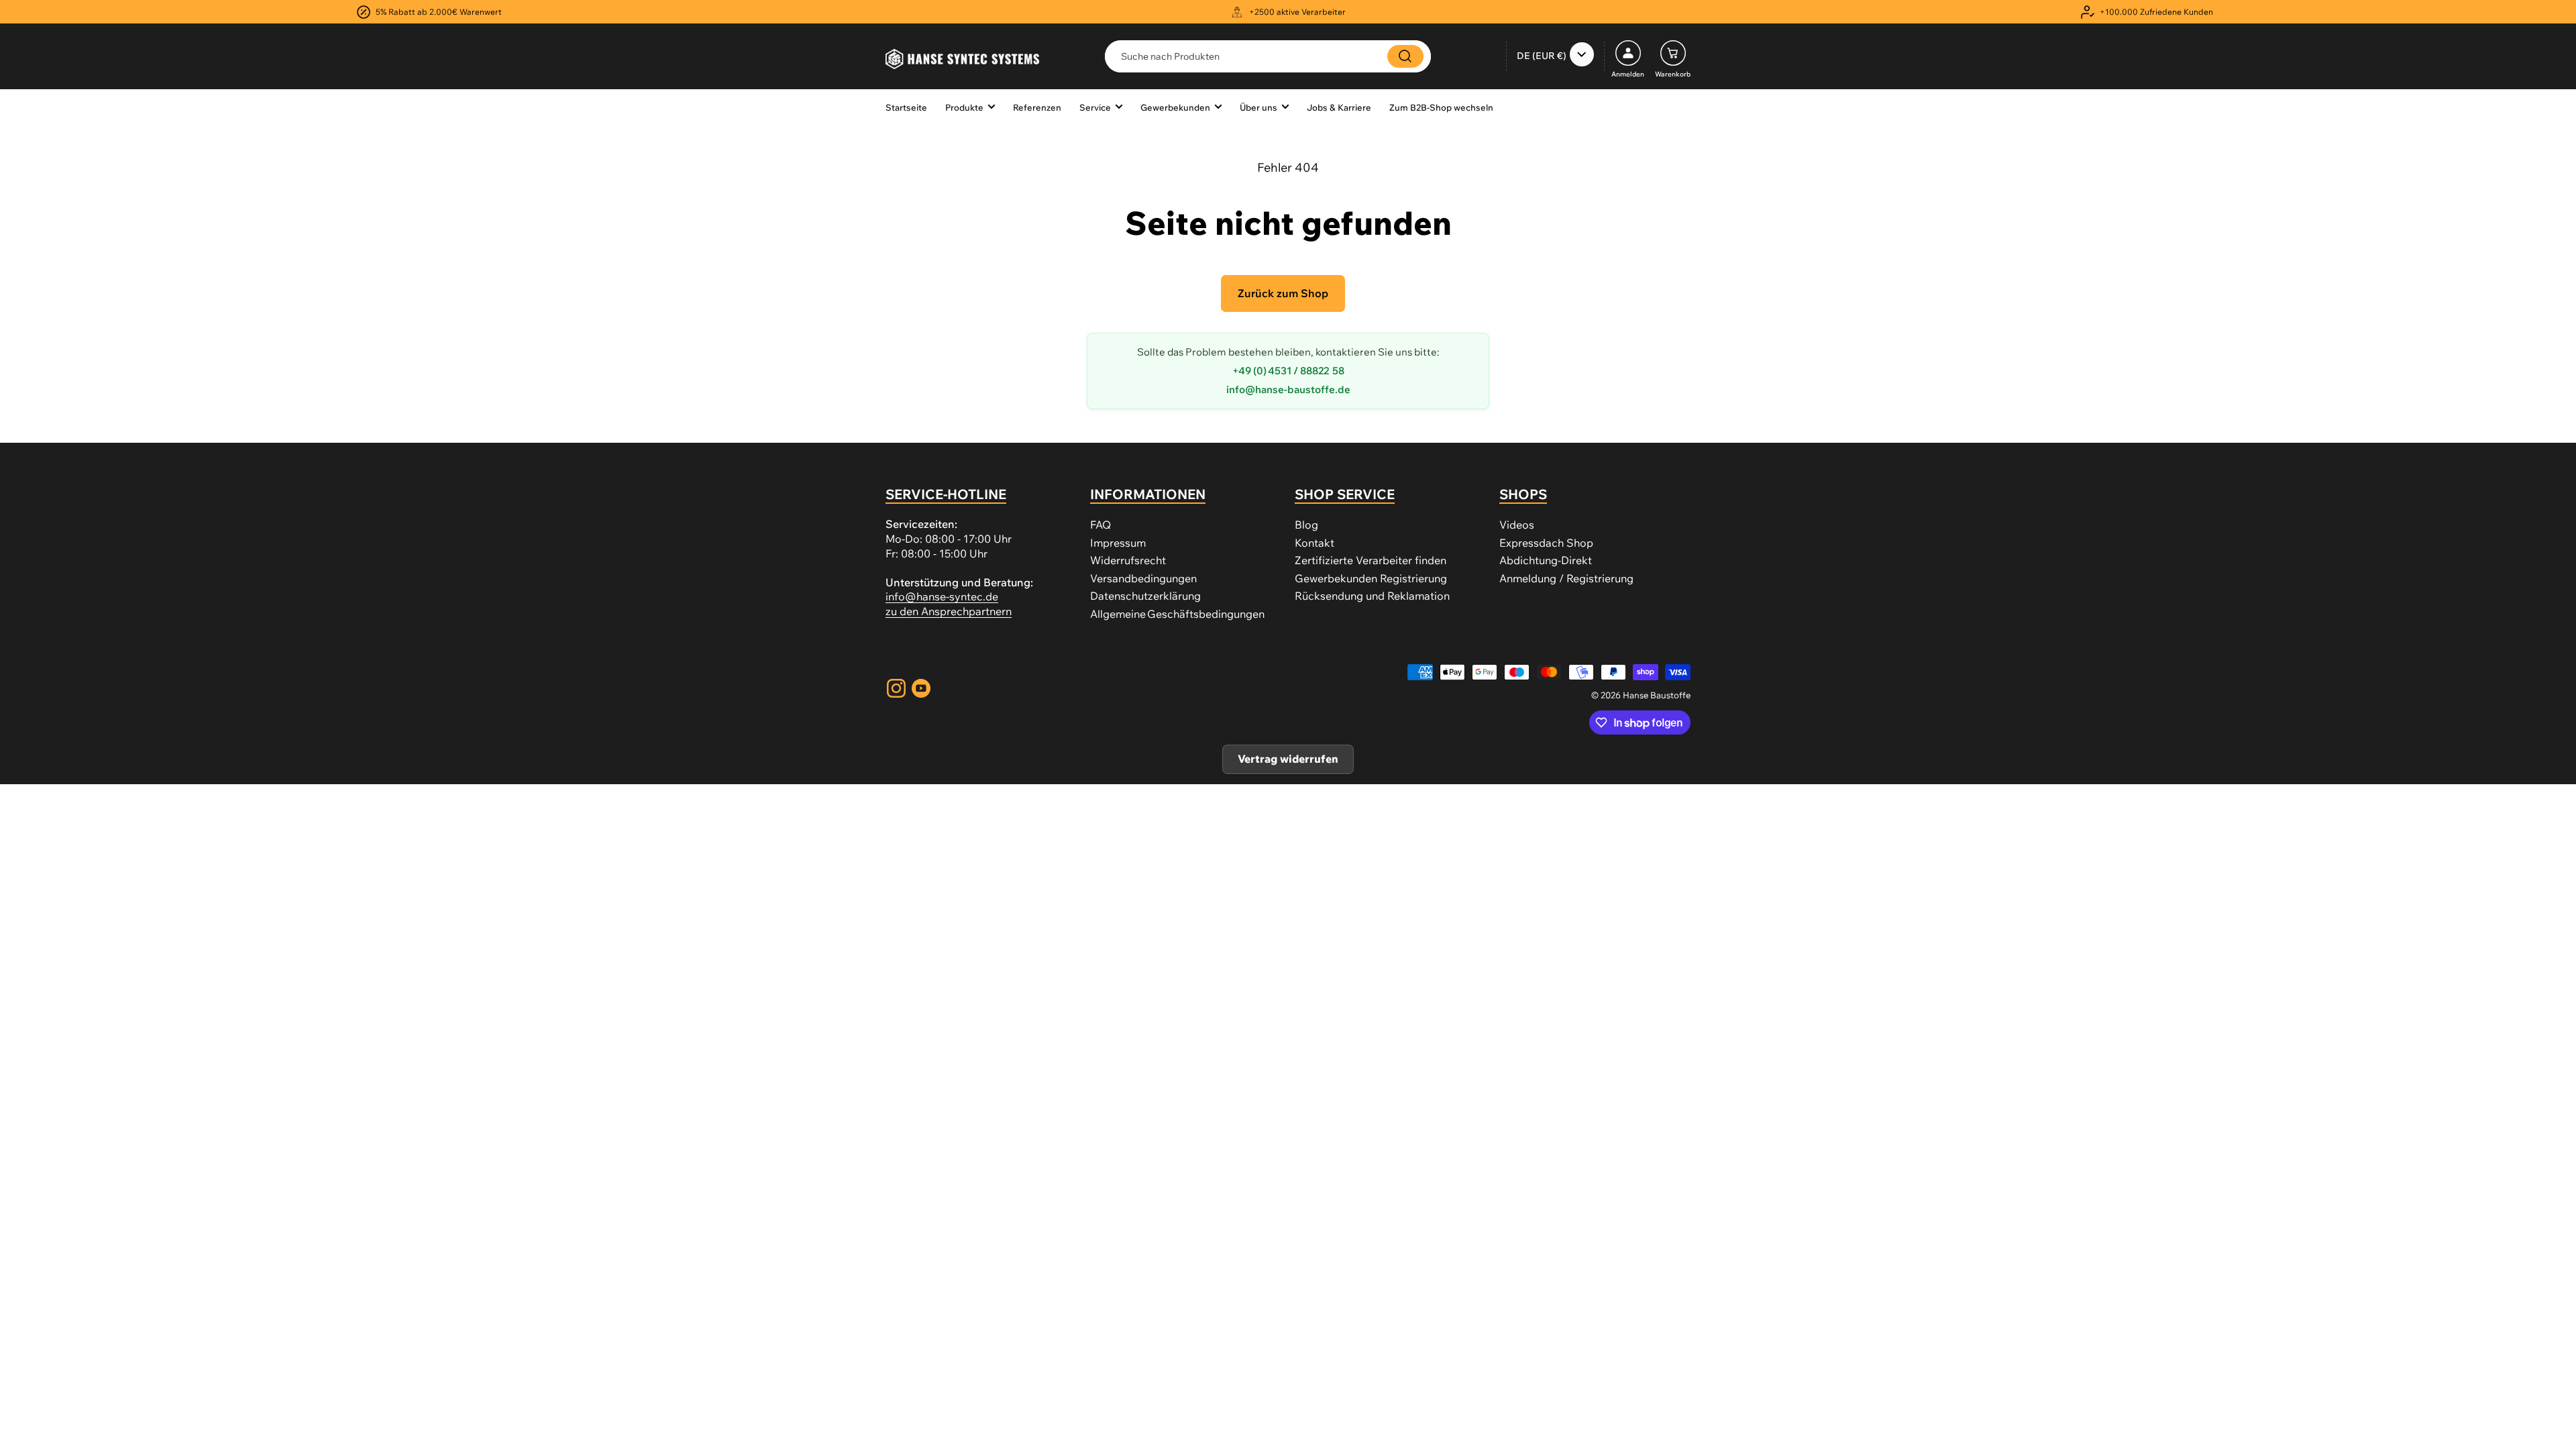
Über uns (1258, 107)
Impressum (1118, 543)
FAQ (1101, 525)
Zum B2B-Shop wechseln (1441, 107)
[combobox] (1268, 56)
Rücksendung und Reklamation (1372, 596)
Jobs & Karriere (1339, 107)
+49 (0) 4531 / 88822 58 (1288, 371)
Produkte (964, 107)
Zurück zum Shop (1283, 293)
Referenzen (1037, 107)
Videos (1517, 525)
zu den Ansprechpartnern (949, 611)
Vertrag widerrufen (1288, 759)
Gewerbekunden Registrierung (1371, 578)
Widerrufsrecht (1128, 560)
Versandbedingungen (1143, 578)
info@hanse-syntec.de (942, 596)
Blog (1306, 525)
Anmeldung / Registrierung (1566, 578)
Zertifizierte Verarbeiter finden (1371, 560)
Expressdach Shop (1546, 543)
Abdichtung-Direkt (1546, 560)
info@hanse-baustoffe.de (1288, 389)
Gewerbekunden (1175, 107)
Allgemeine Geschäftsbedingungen (1177, 614)
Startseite (906, 107)
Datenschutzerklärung (1145, 596)
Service (1095, 107)
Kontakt (1314, 543)
